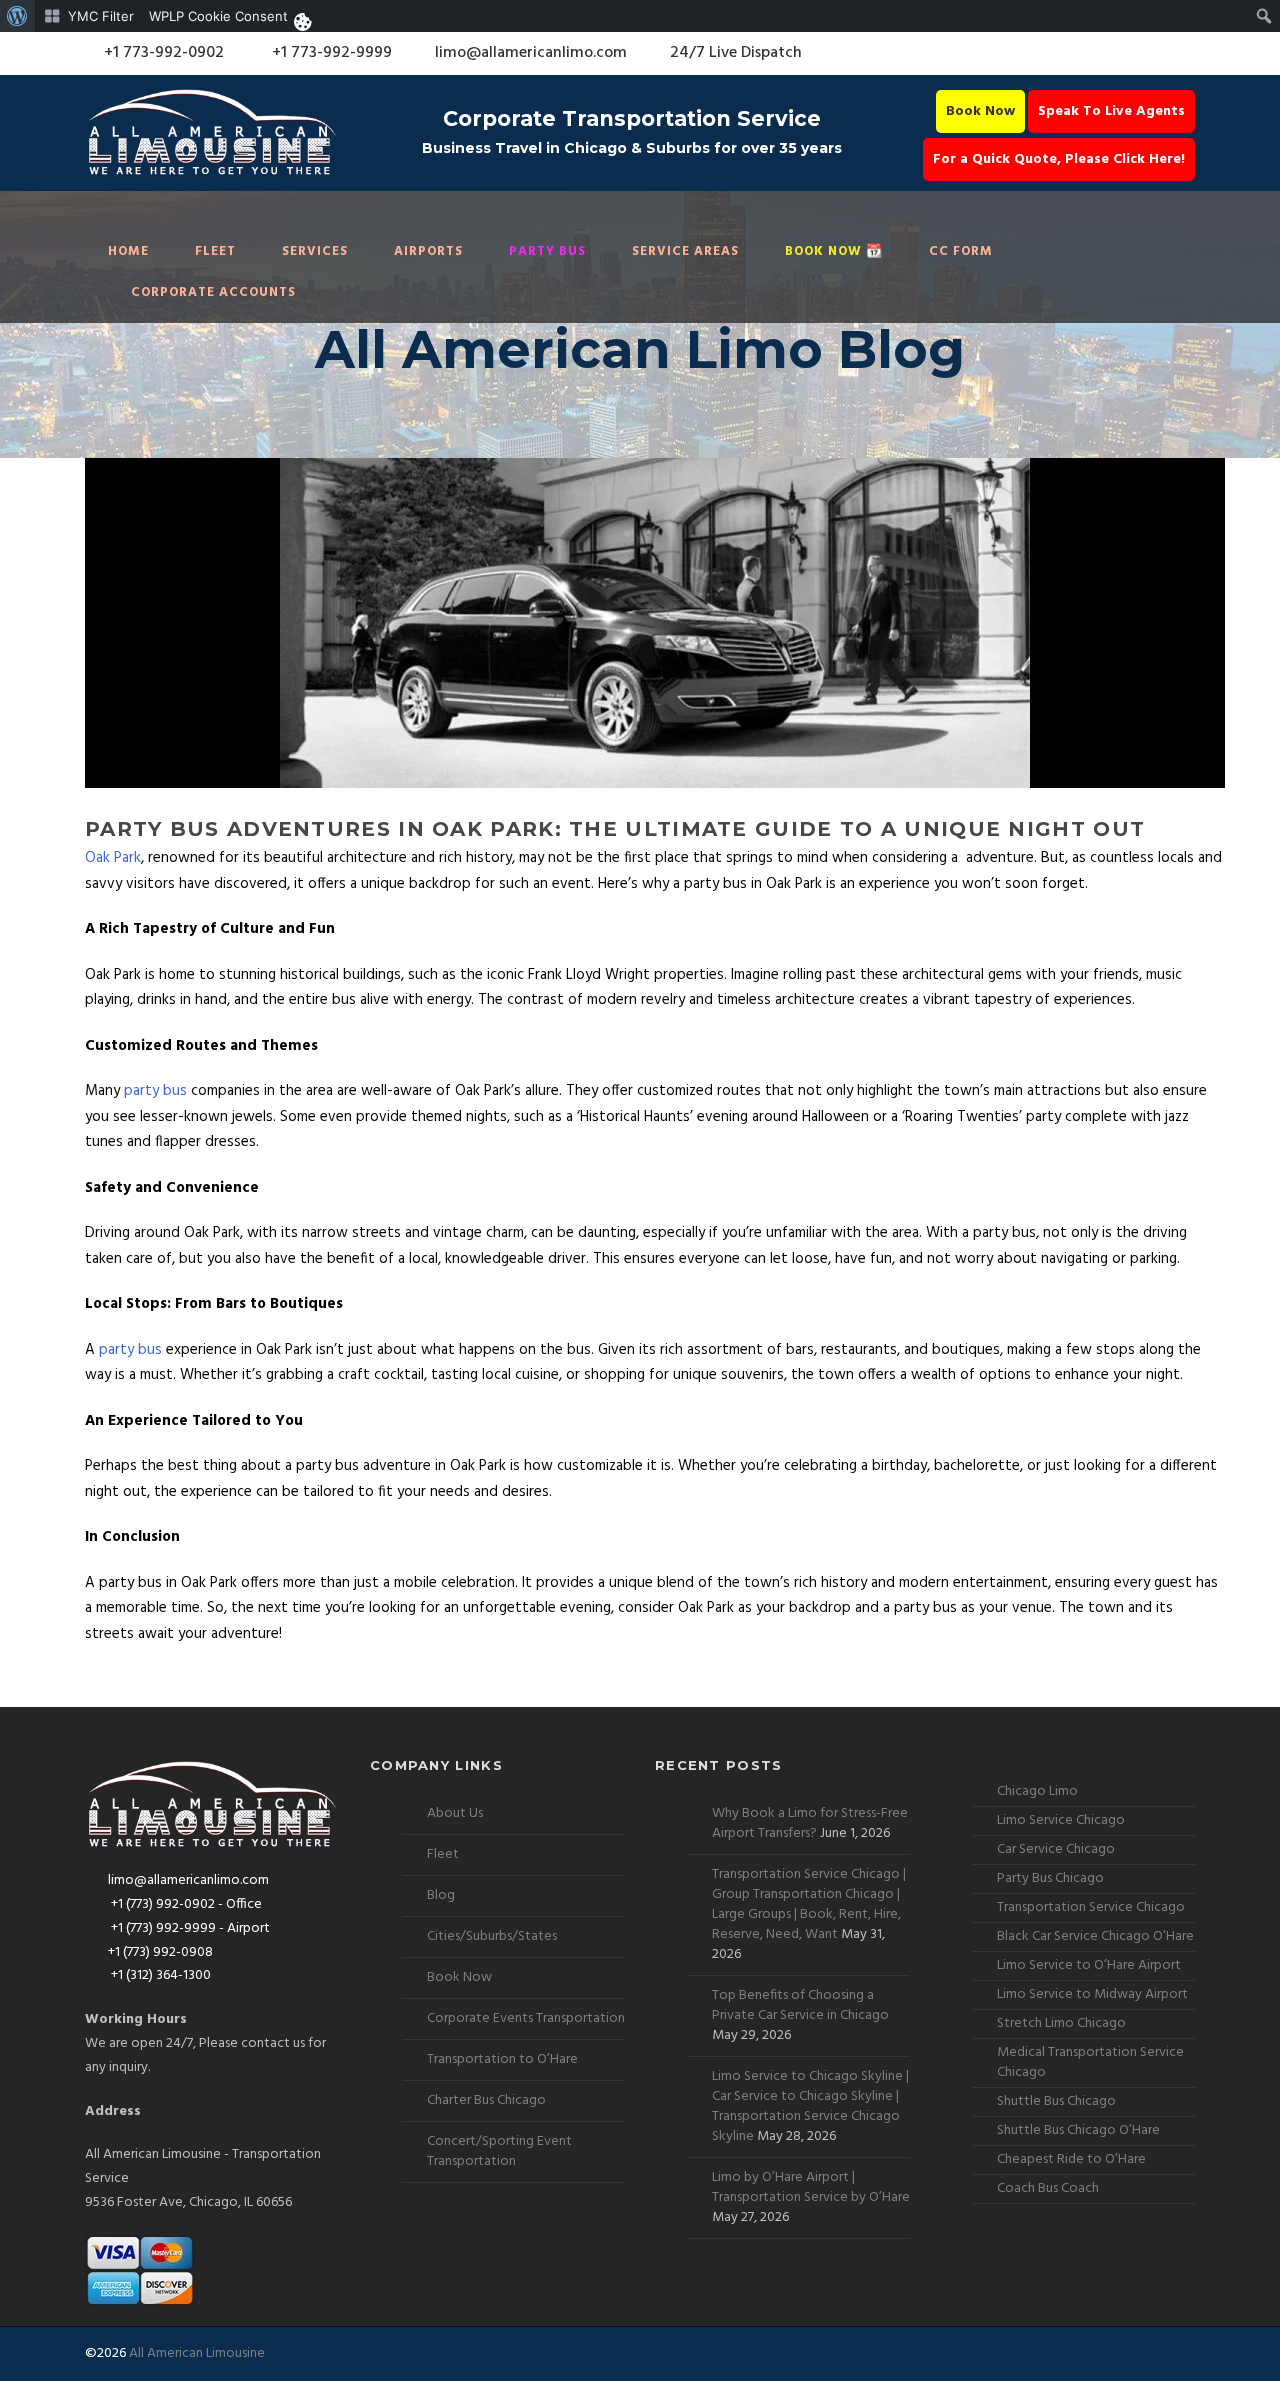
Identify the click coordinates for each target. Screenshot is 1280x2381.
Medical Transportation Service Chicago (1090, 2062)
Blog (441, 1895)
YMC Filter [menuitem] (101, 16)
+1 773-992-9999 (330, 53)
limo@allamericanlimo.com (531, 53)
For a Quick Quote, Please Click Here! (1059, 159)
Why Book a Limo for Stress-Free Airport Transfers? (810, 1823)
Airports (428, 251)
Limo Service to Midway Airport (1092, 1994)
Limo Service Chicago (1061, 1820)
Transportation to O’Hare (502, 2059)
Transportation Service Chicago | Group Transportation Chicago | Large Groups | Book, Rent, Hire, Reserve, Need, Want (809, 1904)
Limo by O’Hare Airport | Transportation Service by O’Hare (811, 2187)
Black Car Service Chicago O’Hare (1095, 1936)
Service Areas (685, 251)
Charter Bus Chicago (486, 2100)
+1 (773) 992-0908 (160, 1952)
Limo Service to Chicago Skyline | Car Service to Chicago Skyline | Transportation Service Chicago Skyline (810, 2106)
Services (315, 251)
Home (128, 251)
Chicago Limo (1037, 1791)
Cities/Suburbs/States (492, 1936)
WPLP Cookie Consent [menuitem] (218, 16)
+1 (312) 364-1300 (159, 1975)
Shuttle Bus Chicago (1056, 2101)
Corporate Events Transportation (526, 2018)
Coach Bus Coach (1048, 2188)
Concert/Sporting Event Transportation (499, 2151)
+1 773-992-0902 (162, 53)
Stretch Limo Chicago (1061, 2023)
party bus (155, 1091)
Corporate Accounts (213, 292)
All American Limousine (197, 2353)
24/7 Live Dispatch (736, 53)
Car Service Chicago (1056, 1849)
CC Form (961, 251)
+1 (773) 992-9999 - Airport (189, 1928)
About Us (455, 1813)
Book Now (980, 111)
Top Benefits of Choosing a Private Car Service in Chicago (800, 2005)
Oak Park (113, 858)
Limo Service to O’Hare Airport (1089, 1965)
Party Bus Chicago (1050, 1878)
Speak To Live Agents (1111, 111)
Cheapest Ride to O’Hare (1071, 2159)
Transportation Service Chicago (1091, 1907)
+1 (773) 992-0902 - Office (185, 1904)
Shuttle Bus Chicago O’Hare (1078, 2130)
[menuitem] (17, 16)
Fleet (215, 251)
